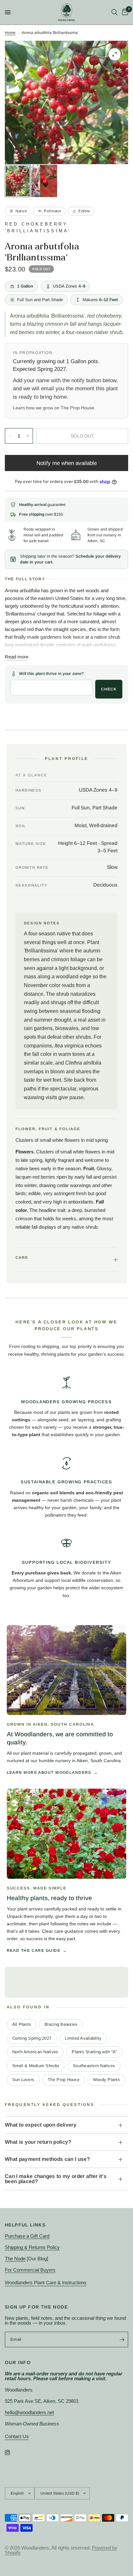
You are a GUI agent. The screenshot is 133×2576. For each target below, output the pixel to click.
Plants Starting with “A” (94, 2052)
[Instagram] (12, 2453)
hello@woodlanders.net (29, 2412)
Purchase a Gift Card (27, 2236)
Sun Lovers (23, 2080)
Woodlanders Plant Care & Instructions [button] (46, 2282)
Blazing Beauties (61, 2024)
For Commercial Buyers (30, 2270)
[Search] (114, 12)
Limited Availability (83, 2038)
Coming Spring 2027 (32, 2038)
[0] (124, 12)
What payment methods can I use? (47, 2159)
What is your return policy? (38, 2142)
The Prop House (77, 408)
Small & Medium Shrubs (36, 2066)
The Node (15, 2259)
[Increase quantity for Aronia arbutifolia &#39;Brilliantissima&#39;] (28, 436)
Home (10, 33)
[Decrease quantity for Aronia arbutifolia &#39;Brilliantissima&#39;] (10, 436)
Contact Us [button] (17, 2436)
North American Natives (35, 2052)
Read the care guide (34, 1950)
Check (109, 689)
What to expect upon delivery (41, 2125)
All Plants (22, 2024)
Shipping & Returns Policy (32, 2247)
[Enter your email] (122, 2339)
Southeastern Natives (94, 2066)
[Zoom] (115, 54)
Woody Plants (107, 2080)
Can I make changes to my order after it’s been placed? (56, 2179)
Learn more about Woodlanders (49, 1772)
